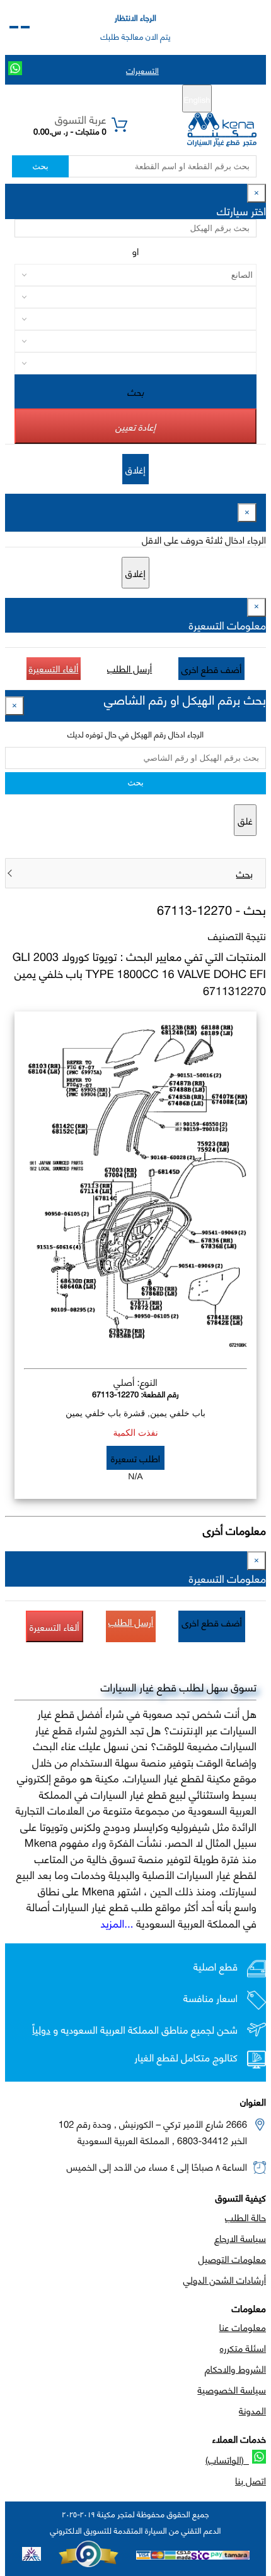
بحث (40, 166)
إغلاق (135, 469)
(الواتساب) (227, 2459)
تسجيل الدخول (82, 99)
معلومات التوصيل (232, 2258)
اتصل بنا (251, 2480)
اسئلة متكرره (243, 2347)
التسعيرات (142, 70)
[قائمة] (25, 27)
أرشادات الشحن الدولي (225, 2279)
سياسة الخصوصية (232, 2389)
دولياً (41, 2030)
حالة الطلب (245, 2217)
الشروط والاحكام (235, 2368)
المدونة (252, 2410)
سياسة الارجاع (240, 2238)
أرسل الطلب (130, 668)
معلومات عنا (243, 2327)
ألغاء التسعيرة (54, 668)
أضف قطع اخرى (212, 669)
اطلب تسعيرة (135, 1458)
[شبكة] (14, 27)
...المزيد (117, 1923)
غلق (245, 820)
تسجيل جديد (140, 99)
